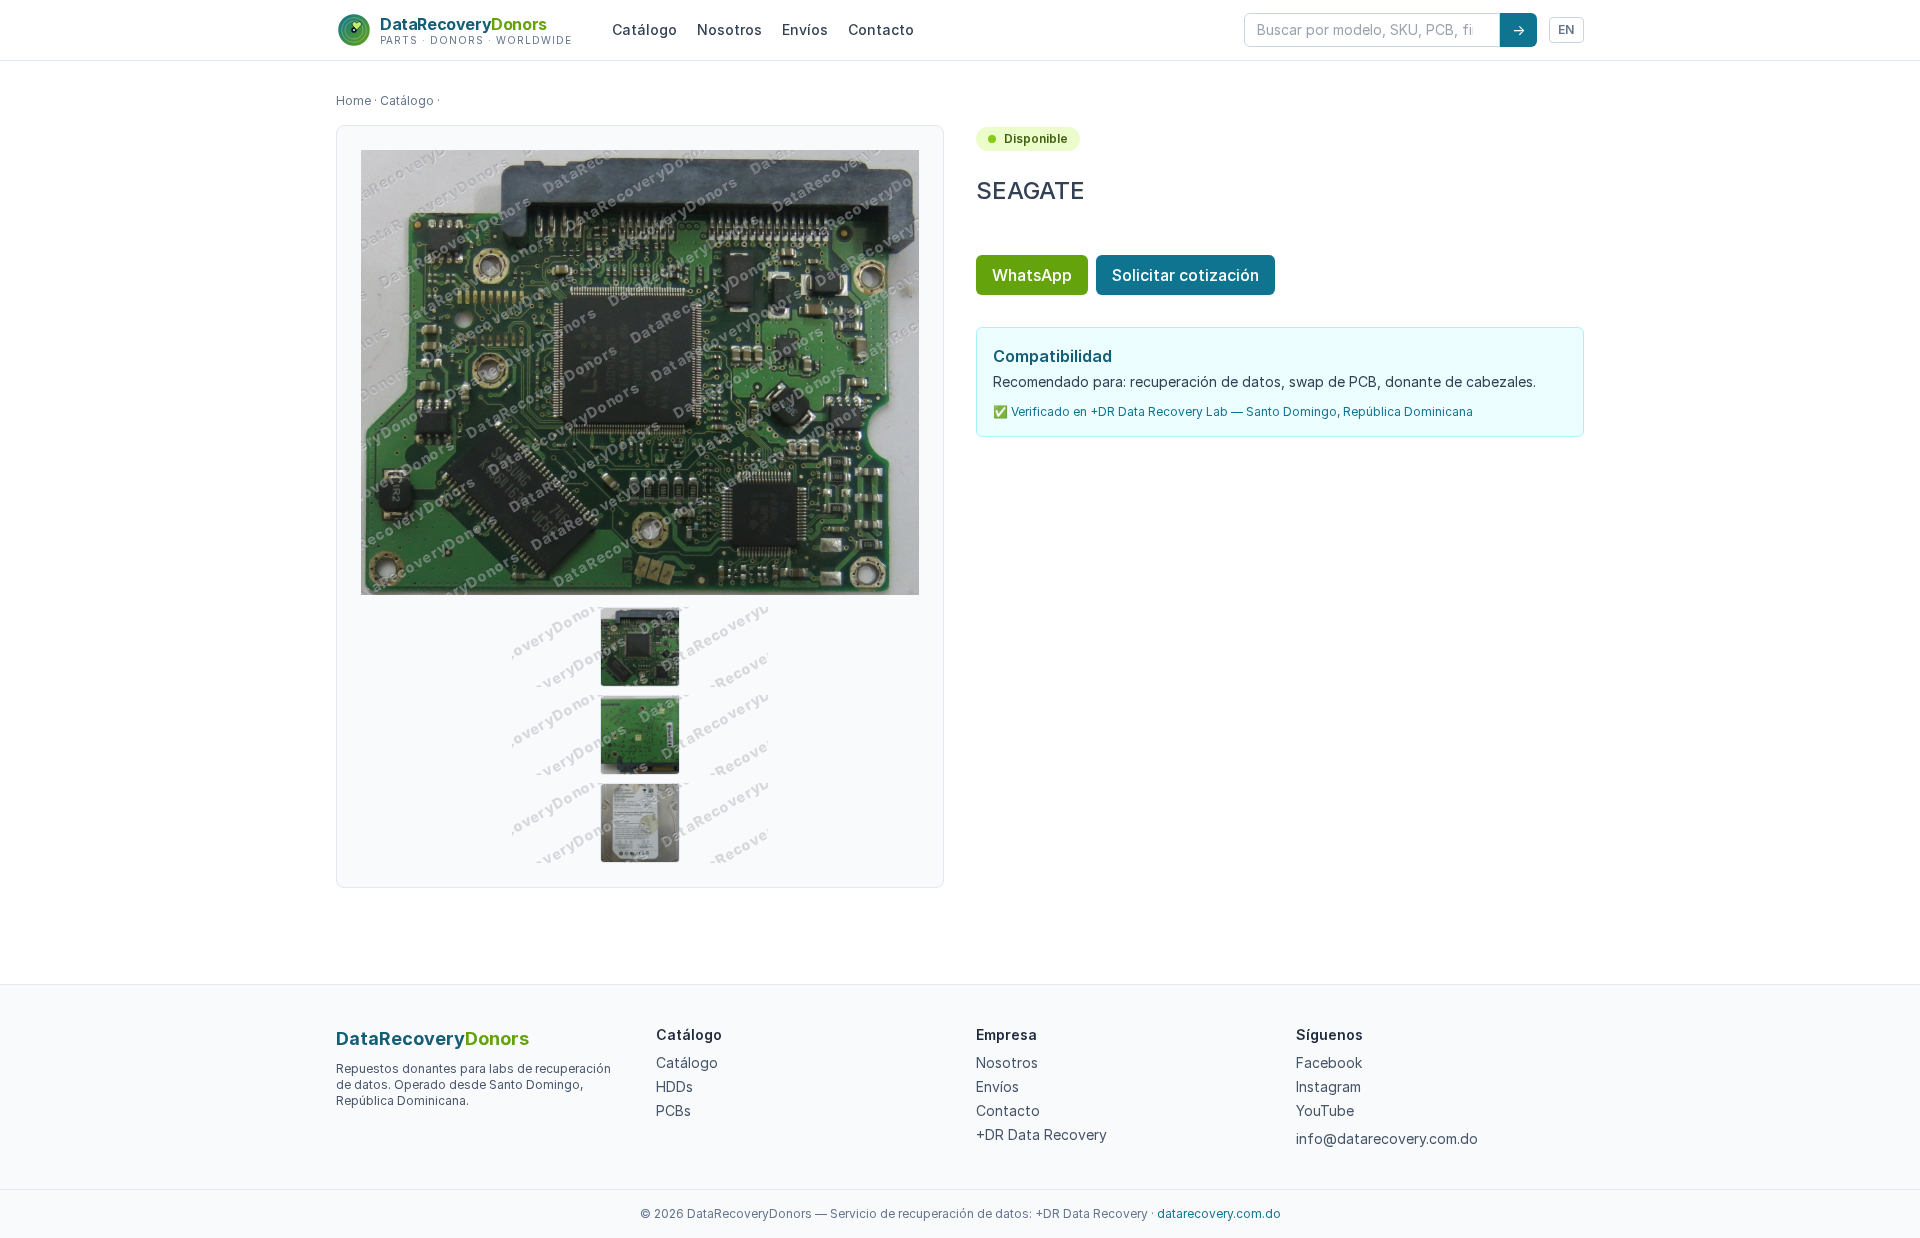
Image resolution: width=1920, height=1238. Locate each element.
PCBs (673, 1110)
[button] (640, 372)
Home (353, 100)
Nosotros (729, 29)
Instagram (1328, 1086)
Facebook (1329, 1062)
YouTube (1325, 1110)
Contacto (881, 29)
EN (1566, 29)
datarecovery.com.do (1219, 1213)
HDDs (674, 1086)
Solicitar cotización (1185, 275)
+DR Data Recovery (1041, 1134)
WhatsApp (1032, 275)
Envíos (805, 29)
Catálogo (644, 29)
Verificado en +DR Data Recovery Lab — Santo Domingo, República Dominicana (1242, 411)
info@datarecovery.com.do (1387, 1138)
